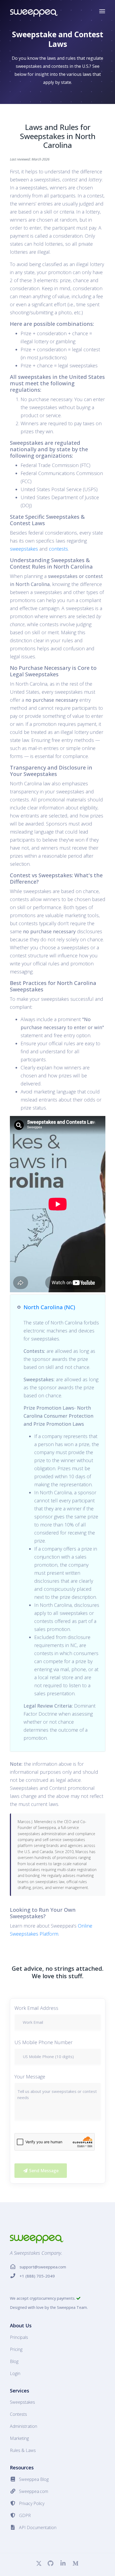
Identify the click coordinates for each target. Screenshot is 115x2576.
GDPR (25, 2515)
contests (58, 549)
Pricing (16, 2349)
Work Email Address (36, 2008)
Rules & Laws (23, 2450)
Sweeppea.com (34, 2491)
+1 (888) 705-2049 (37, 2276)
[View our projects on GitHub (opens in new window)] (51, 2564)
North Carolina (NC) (49, 1307)
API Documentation (38, 2528)
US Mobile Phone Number (43, 2042)
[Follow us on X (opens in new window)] (39, 2564)
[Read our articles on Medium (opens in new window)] (75, 2564)
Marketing (19, 2438)
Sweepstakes (22, 2402)
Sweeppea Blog (34, 2479)
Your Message (30, 2077)
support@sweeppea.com (43, 2267)
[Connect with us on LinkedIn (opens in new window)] (63, 2564)
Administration (24, 2426)
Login (15, 2373)
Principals (19, 2337)
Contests (18, 2414)
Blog (14, 2361)
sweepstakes (24, 549)
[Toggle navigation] (102, 11)
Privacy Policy (32, 2503)
